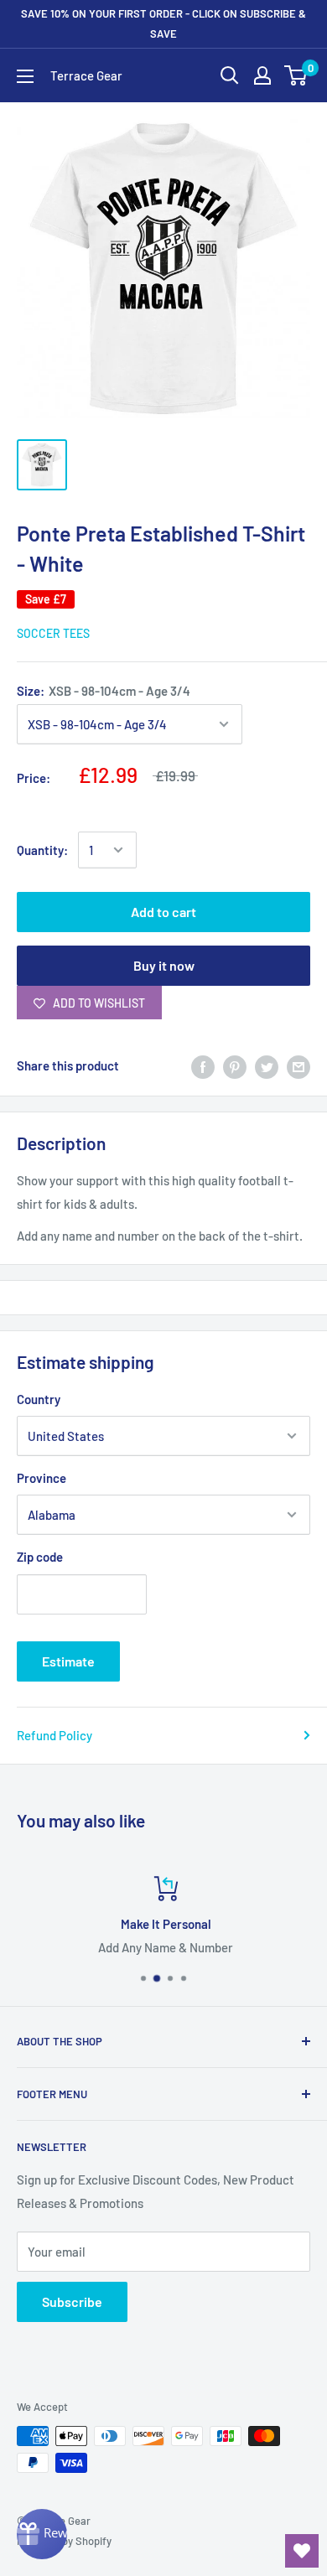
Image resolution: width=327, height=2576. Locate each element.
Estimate (68, 1661)
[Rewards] (42, 2534)
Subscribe (72, 2301)
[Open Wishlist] (302, 2551)
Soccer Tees (53, 633)
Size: (104, 691)
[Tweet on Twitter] (267, 1065)
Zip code (40, 1557)
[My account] (262, 75)
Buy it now (164, 965)
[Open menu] (25, 76)
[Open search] (230, 75)
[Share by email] (298, 1065)
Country (39, 1399)
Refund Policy (54, 1735)
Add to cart (163, 912)
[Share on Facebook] (203, 1065)
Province (42, 1478)
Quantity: (42, 850)
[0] (296, 75)
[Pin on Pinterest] (235, 1065)
